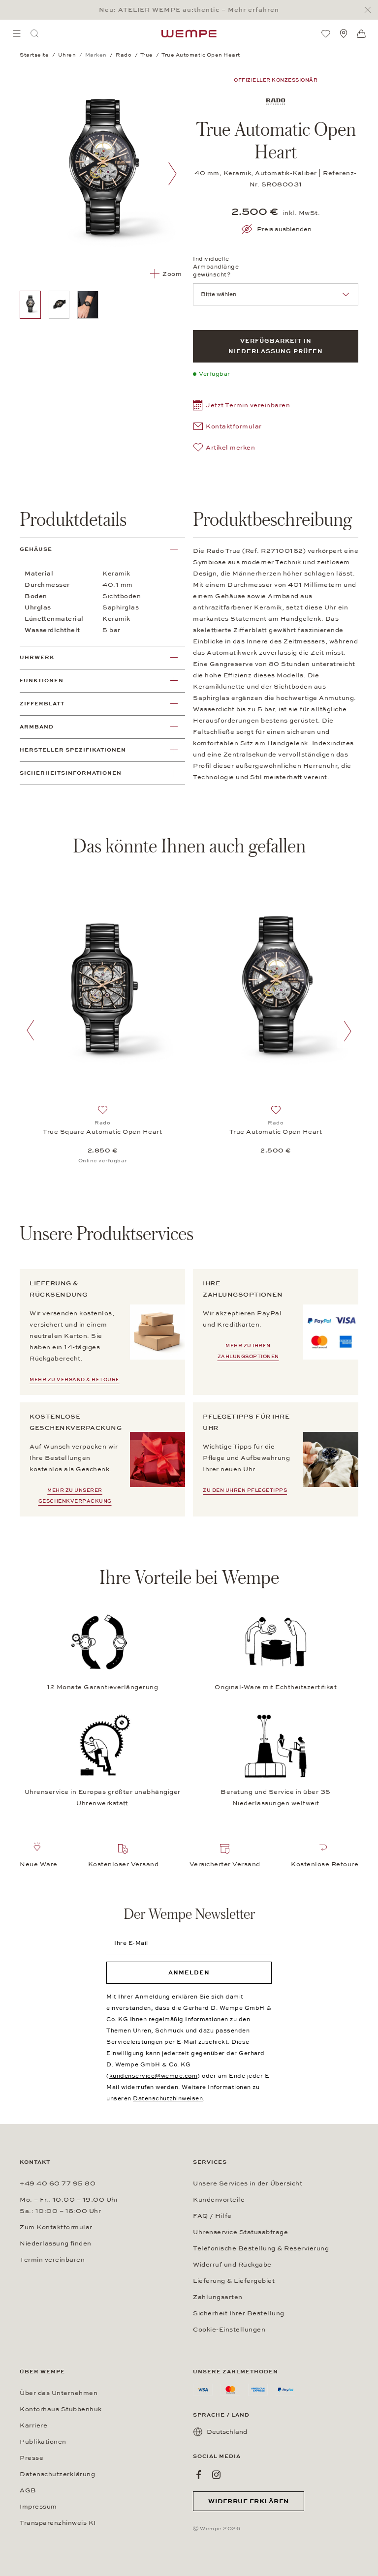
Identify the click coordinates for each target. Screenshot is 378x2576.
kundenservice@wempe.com (154, 2076)
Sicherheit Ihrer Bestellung (239, 2313)
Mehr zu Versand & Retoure (75, 1380)
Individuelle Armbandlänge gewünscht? (216, 267)
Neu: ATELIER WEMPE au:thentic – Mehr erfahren (189, 10)
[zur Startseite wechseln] (189, 33)
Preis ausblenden (284, 229)
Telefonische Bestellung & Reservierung (261, 2248)
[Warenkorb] (361, 34)
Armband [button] (37, 727)
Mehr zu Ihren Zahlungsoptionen (248, 1351)
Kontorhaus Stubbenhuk (61, 2409)
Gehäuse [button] (36, 549)
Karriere (33, 2425)
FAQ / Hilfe (212, 2216)
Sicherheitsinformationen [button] (71, 773)
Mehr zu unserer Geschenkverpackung (75, 1496)
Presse (31, 2458)
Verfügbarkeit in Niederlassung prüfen (276, 346)
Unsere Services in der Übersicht (248, 2183)
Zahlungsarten (218, 2297)
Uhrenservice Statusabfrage (240, 2232)
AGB (28, 2490)
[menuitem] (17, 33)
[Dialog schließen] (370, 10)
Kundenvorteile (219, 2200)
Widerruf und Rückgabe (232, 2265)
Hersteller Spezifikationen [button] (73, 750)
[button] (241, 407)
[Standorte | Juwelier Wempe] (344, 33)
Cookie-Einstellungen (229, 2330)
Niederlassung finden (56, 2243)
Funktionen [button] (42, 681)
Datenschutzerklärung (57, 2474)
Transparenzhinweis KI (58, 2523)
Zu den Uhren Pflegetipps (245, 1490)
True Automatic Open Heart (276, 1132)
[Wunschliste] (326, 33)
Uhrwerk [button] (37, 657)
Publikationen (43, 2442)
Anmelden (189, 1972)
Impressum (38, 2507)
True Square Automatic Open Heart (102, 1132)
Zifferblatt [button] (42, 704)
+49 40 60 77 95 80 (58, 2183)
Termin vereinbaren (52, 2260)
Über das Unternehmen (59, 2393)
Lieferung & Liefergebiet (234, 2281)
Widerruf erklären (249, 2501)
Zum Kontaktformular (56, 2227)
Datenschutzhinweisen (168, 2098)
